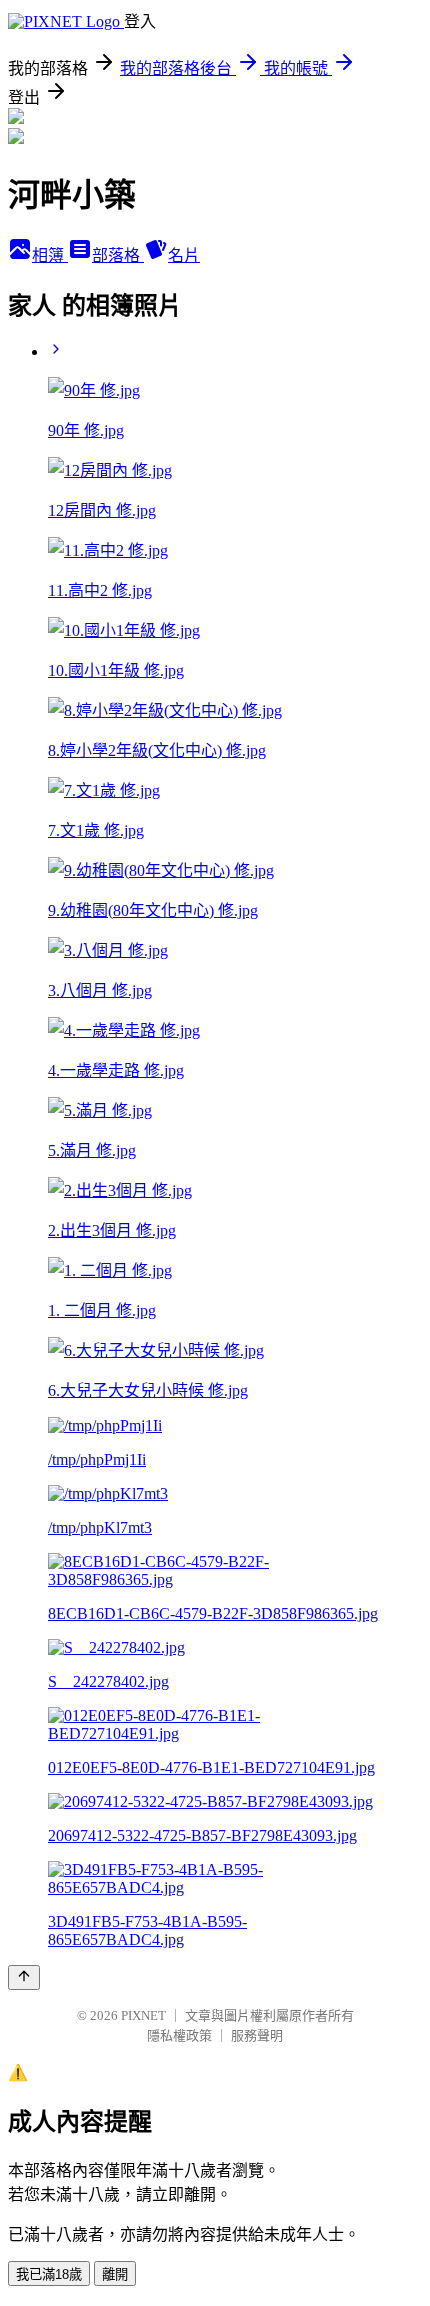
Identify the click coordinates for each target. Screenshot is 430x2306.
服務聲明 (257, 2035)
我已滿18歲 (49, 2274)
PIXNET (143, 2015)
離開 (115, 2274)
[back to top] (24, 1977)
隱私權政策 (179, 2035)
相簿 (50, 255)
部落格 (118, 255)
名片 (184, 255)
